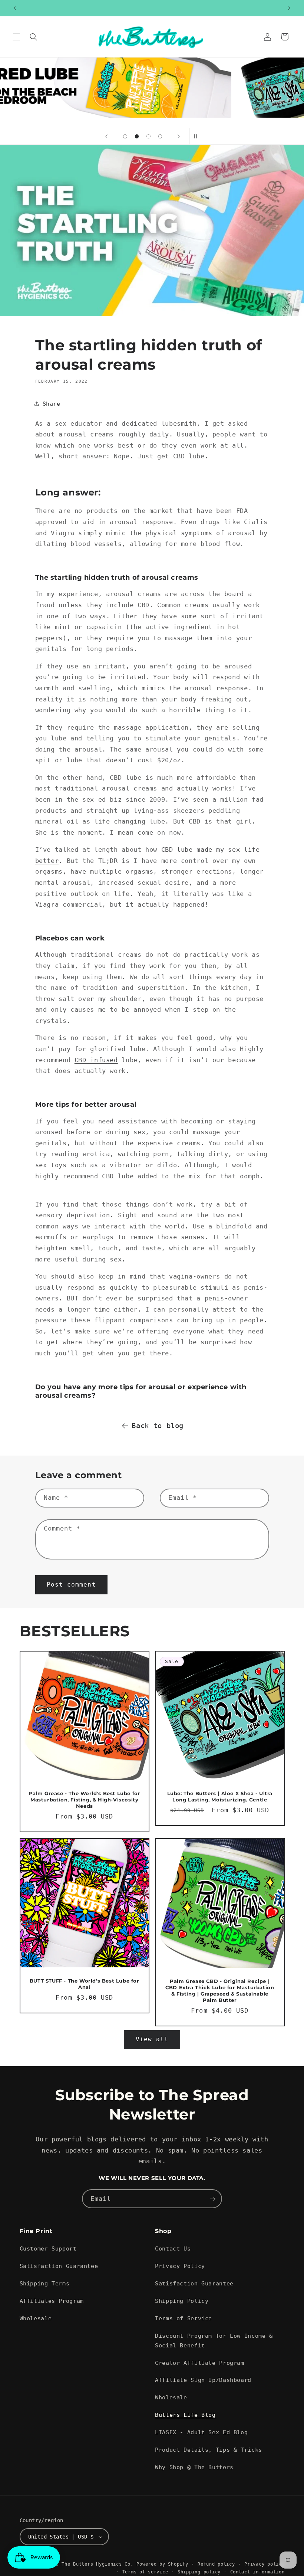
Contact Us (173, 2248)
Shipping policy (199, 2572)
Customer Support (48, 2248)
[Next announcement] (289, 8)
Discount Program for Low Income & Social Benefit (214, 2341)
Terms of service (145, 2572)
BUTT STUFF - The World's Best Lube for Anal (84, 1983)
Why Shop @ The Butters (194, 2467)
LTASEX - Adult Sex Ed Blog (201, 2432)
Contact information (257, 2572)
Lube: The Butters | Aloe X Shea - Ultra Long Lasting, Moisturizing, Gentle (220, 1796)
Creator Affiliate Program (200, 2363)
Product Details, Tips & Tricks (209, 2450)
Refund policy (216, 2564)
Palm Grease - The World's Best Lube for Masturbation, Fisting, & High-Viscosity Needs (84, 1799)
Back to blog (158, 1426)
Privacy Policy (180, 2266)
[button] (16, 37)
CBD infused (96, 1060)
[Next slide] (179, 136)
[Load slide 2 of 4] (137, 137)
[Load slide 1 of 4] (125, 137)
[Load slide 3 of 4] (149, 137)
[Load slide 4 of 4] (160, 137)
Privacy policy (264, 2564)
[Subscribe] (213, 2199)
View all (152, 2039)
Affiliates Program (52, 2301)
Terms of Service (184, 2318)
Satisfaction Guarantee (59, 2266)
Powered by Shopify (162, 2564)
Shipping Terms (45, 2283)
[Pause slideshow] (198, 136)
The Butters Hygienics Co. (97, 2564)
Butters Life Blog (185, 2415)
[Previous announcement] (15, 8)
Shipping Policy (182, 2301)
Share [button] (52, 404)
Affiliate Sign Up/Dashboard (203, 2380)
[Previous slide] (106, 136)
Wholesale (36, 2318)
